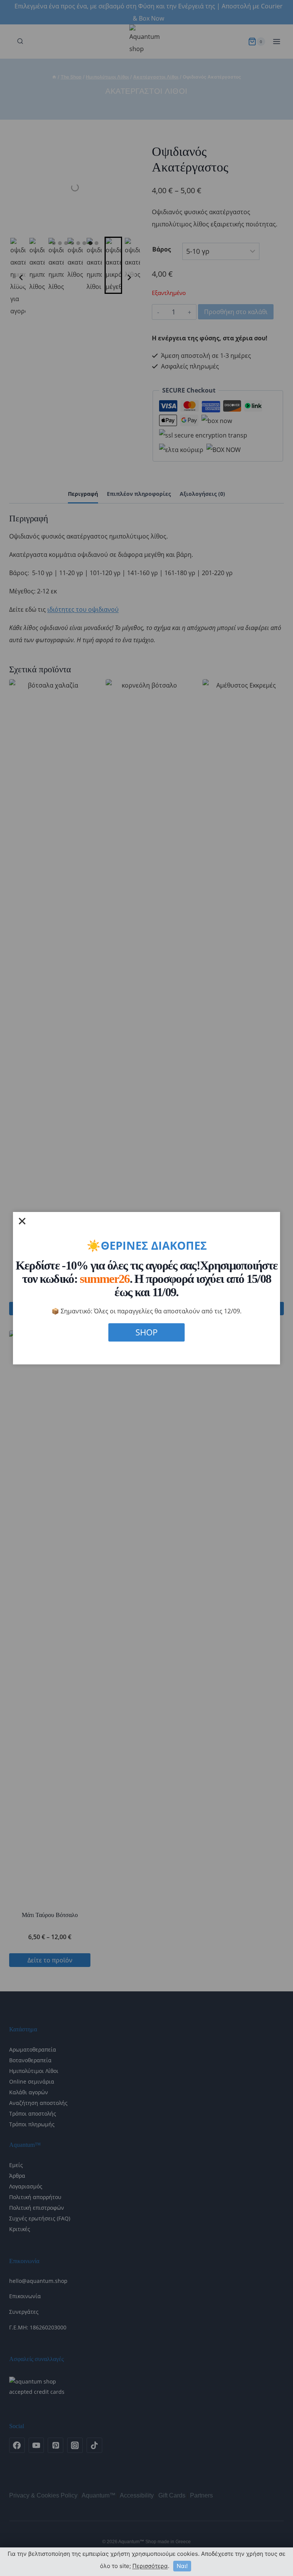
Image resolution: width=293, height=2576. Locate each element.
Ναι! (182, 2566)
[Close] (22, 1221)
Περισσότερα (150, 2566)
